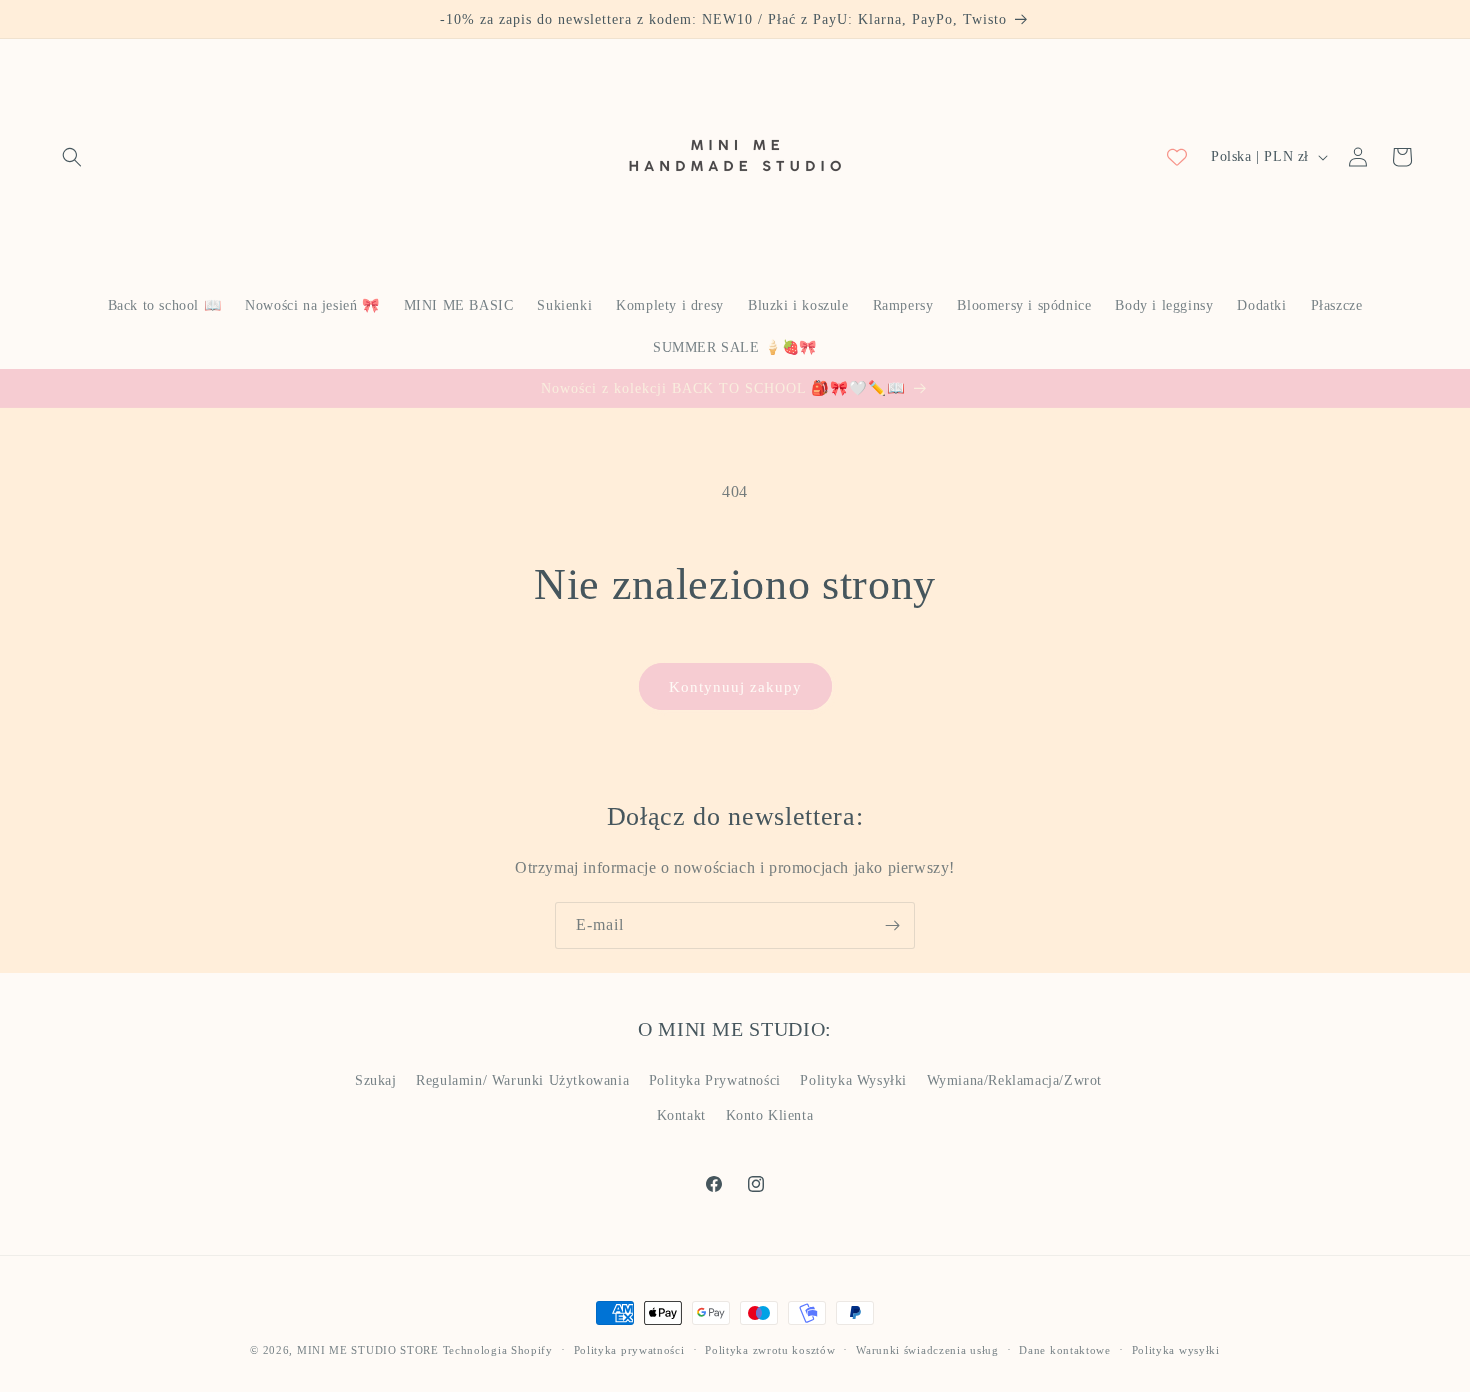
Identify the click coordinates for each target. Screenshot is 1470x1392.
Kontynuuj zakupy (735, 687)
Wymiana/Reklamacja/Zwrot (1014, 1080)
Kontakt (681, 1115)
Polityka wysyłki (1176, 1350)
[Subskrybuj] (892, 925)
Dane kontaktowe (1065, 1350)
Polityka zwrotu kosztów (770, 1350)
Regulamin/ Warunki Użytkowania (522, 1080)
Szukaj (376, 1080)
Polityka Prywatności (715, 1080)
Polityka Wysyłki (853, 1080)
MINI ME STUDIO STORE (368, 1350)
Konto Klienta (770, 1115)
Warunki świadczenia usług (927, 1350)
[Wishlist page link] (1177, 157)
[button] (72, 157)
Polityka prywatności (629, 1350)
